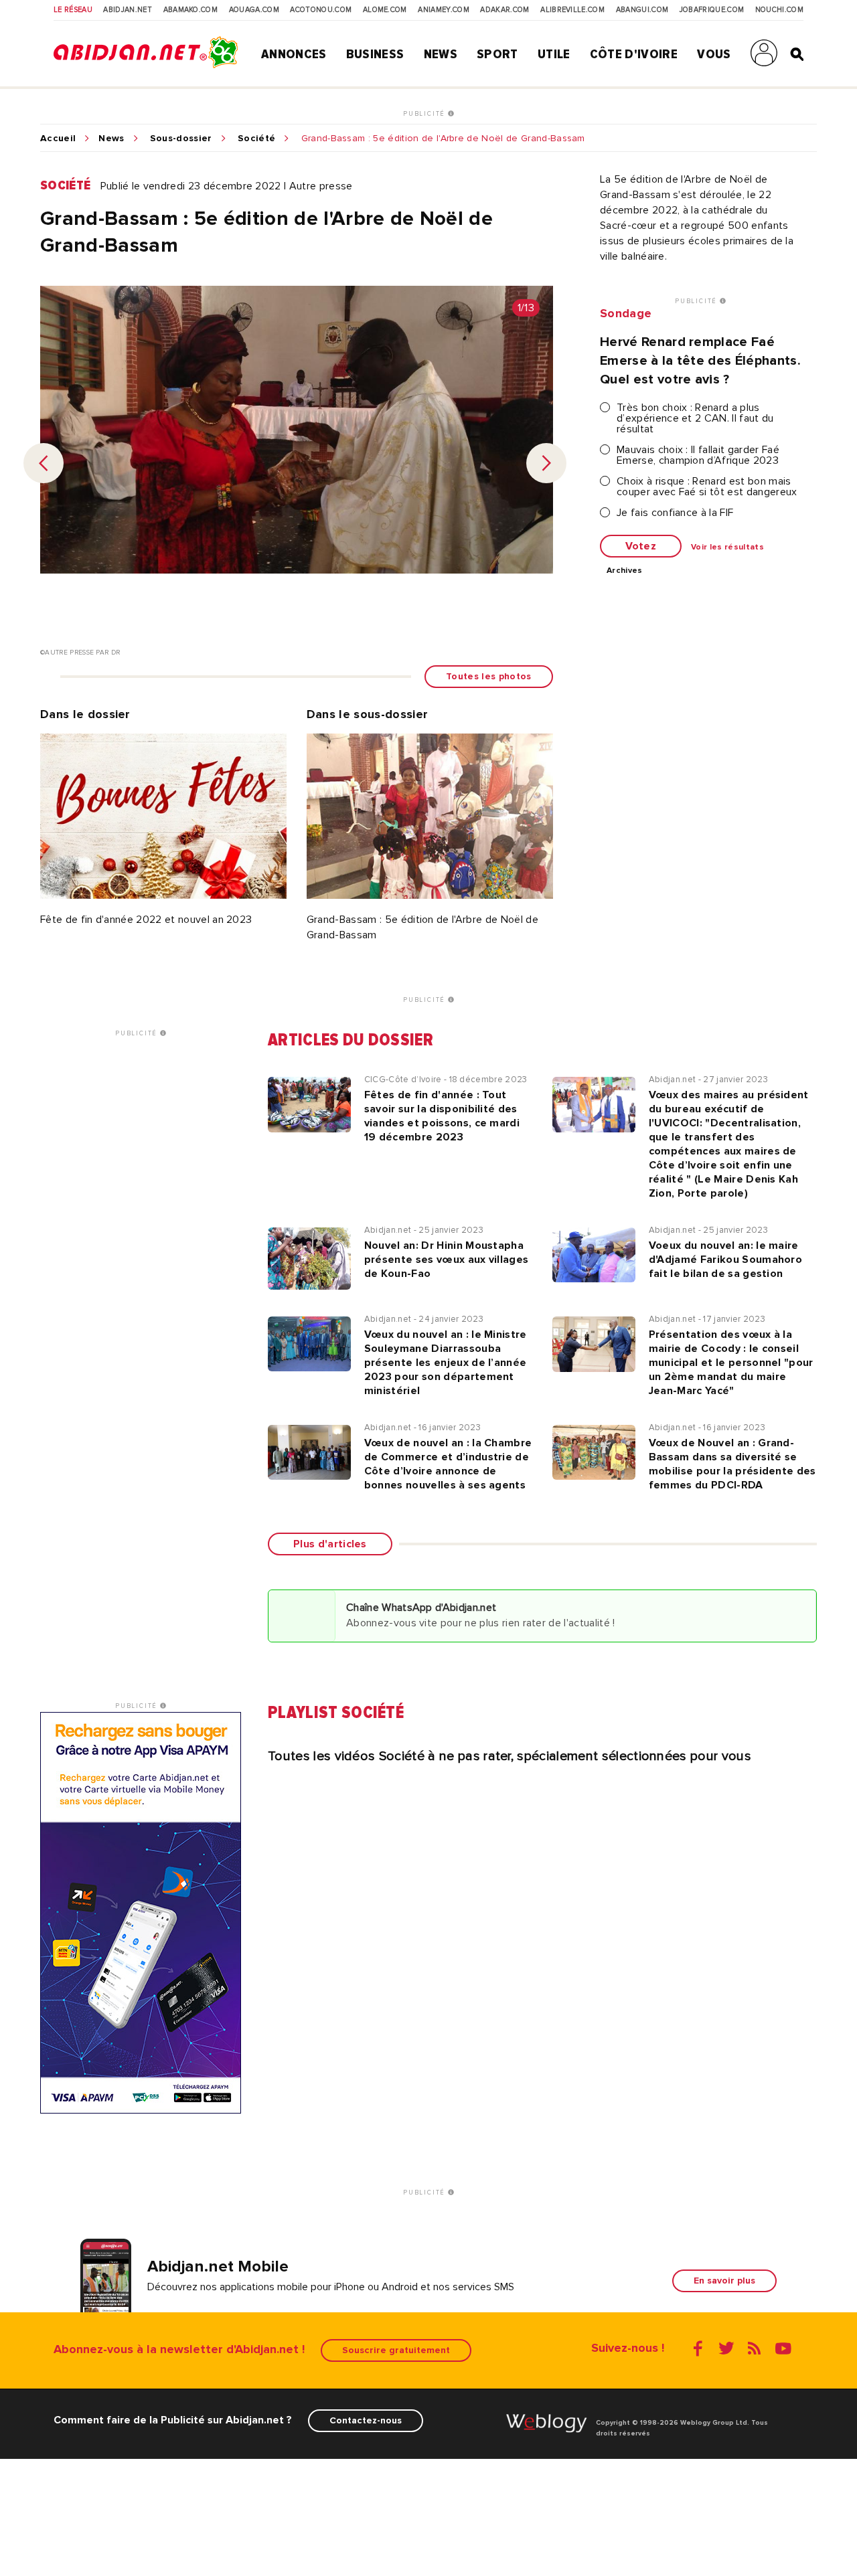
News (441, 54)
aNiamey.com (444, 10)
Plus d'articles (330, 1544)
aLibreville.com (572, 10)
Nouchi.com (779, 10)
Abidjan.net (128, 10)
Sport (497, 54)
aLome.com (385, 10)
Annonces (294, 54)
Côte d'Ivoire (634, 54)
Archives (625, 571)
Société (256, 139)
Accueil (58, 139)
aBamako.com (191, 10)
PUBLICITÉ (425, 114)
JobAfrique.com (712, 10)
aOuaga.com (254, 10)
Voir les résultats (727, 547)
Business (375, 54)
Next (546, 463)
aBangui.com (642, 10)
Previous (44, 463)
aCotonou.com (321, 10)
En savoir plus (724, 2281)
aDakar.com (504, 10)
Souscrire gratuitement (396, 2350)
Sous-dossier (181, 139)
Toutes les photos (488, 676)
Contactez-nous (366, 2420)
